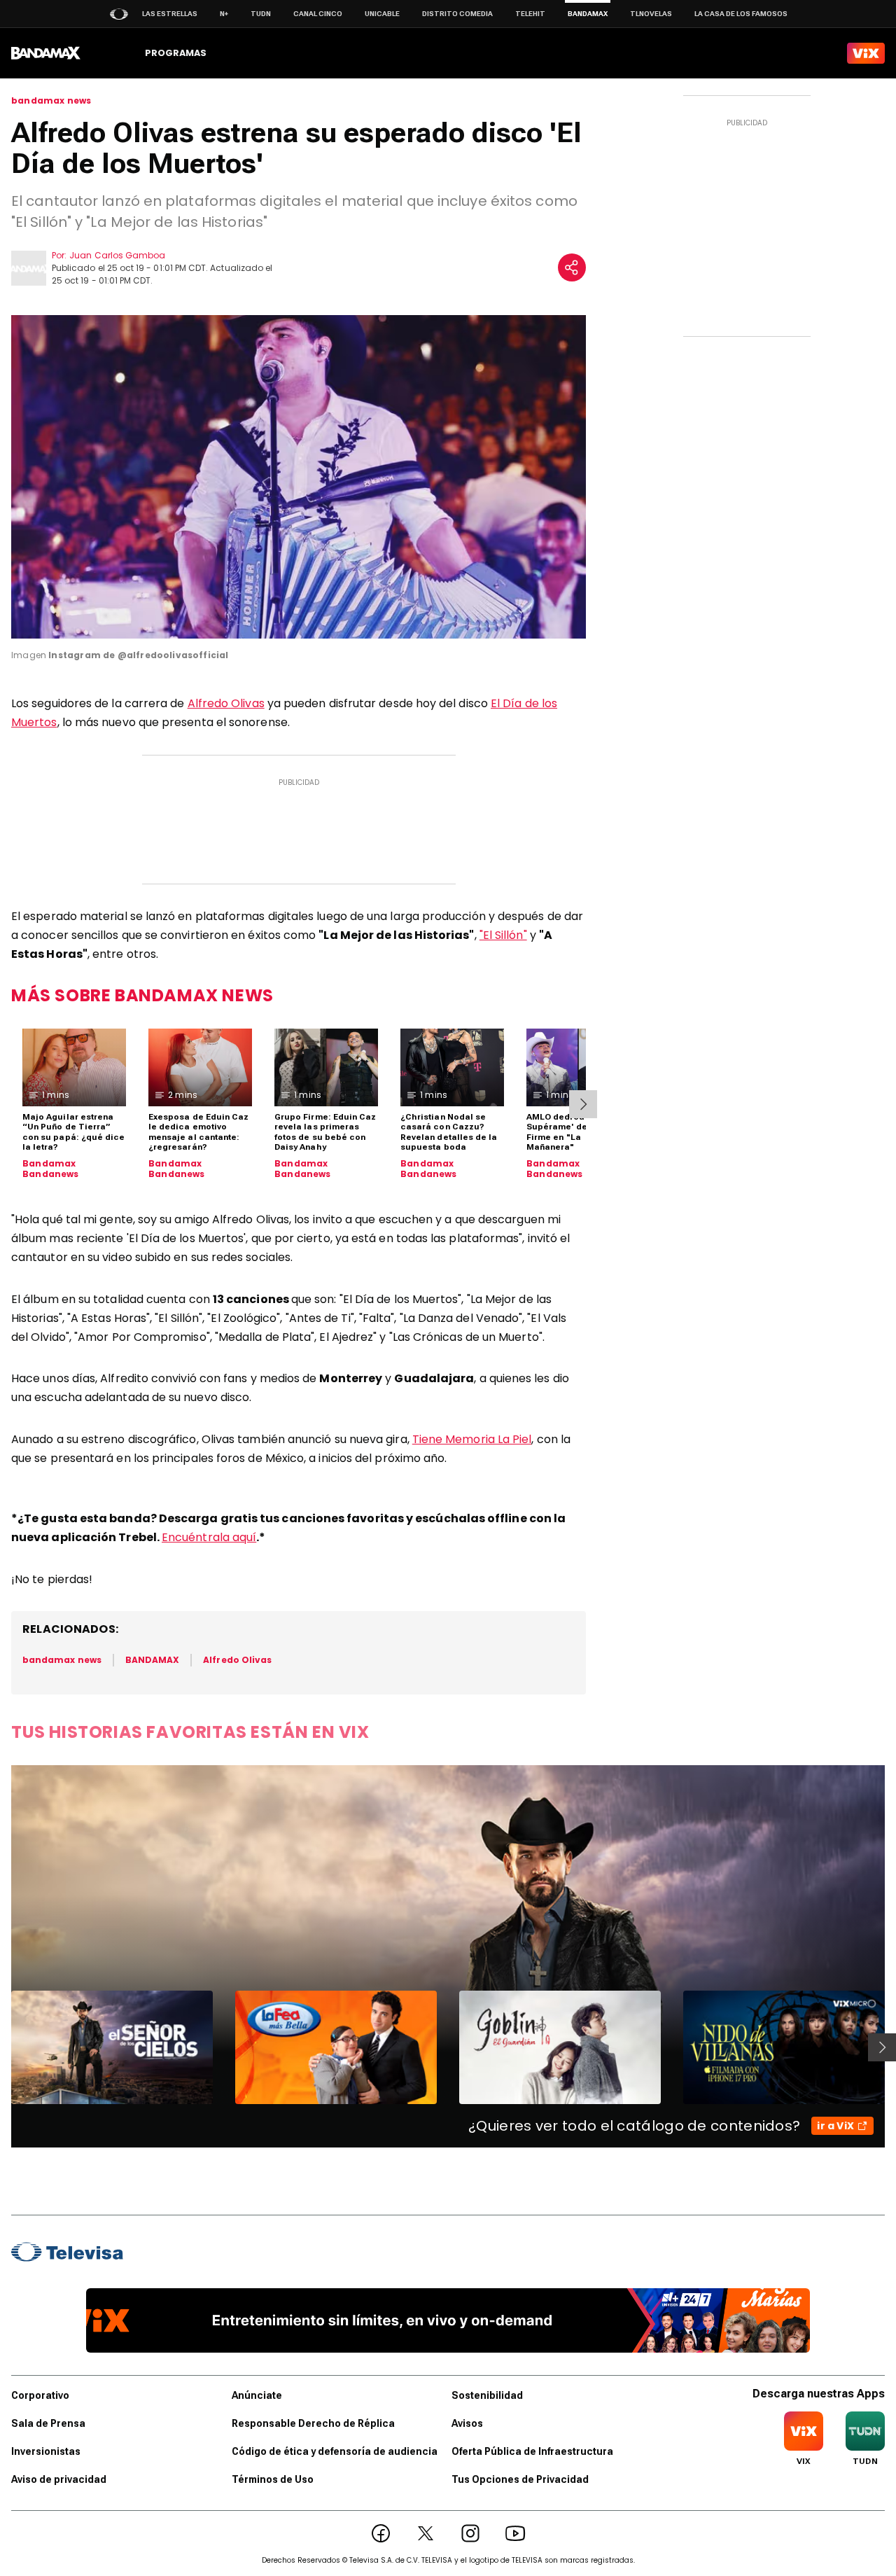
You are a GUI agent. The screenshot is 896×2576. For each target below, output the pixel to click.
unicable (382, 14)
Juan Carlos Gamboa (117, 255)
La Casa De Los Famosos (741, 14)
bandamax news (51, 101)
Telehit (530, 14)
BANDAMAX (152, 1660)
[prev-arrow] (2, 2047)
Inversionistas (46, 2451)
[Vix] (866, 53)
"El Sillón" (503, 935)
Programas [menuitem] (176, 53)
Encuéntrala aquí (209, 1537)
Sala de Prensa (48, 2423)
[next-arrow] (583, 1104)
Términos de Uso (273, 2479)
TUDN (261, 14)
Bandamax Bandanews (51, 1169)
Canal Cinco (318, 14)
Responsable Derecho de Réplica (313, 2423)
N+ (224, 14)
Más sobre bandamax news (142, 995)
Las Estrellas (170, 14)
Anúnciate (257, 2395)
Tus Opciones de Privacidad (520, 2479)
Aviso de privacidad (59, 2479)
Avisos (467, 2423)
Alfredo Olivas (226, 703)
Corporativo (40, 2395)
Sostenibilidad (487, 2395)
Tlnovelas (651, 14)
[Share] (572, 267)
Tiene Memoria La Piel (472, 1439)
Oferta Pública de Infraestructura (532, 2451)
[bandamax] (46, 53)
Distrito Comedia (457, 14)
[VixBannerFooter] (448, 2320)
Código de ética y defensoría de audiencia (335, 2451)
